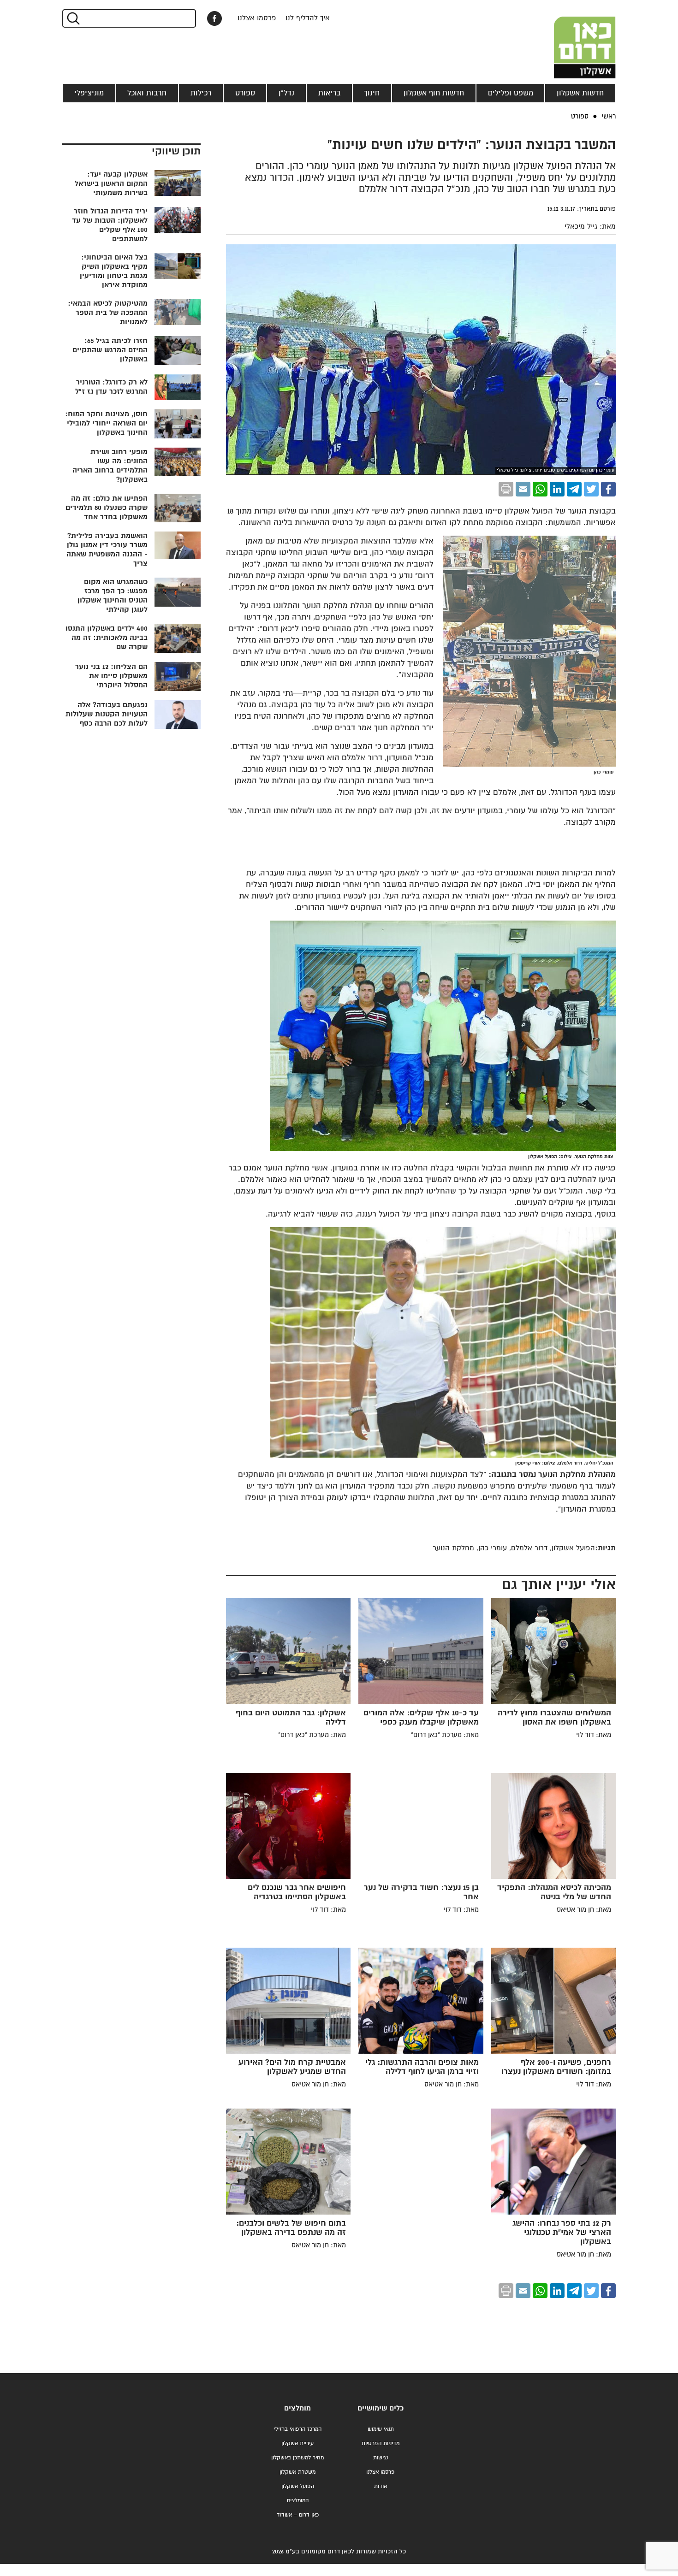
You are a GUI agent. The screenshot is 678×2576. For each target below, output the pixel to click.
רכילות (201, 93)
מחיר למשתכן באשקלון (297, 2458)
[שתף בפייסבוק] (214, 18)
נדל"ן (286, 93)
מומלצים (297, 2408)
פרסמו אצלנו (257, 18)
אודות (381, 2486)
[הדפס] (506, 489)
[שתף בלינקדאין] (557, 489)
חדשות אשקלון (580, 93)
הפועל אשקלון (298, 2486)
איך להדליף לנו (308, 18)
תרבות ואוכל (147, 93)
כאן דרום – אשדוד (298, 2515)
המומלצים (298, 2501)
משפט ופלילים (511, 93)
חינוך (372, 93)
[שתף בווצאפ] (540, 489)
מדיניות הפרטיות (381, 2443)
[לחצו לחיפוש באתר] (73, 18)
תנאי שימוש (381, 2429)
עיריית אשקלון (297, 2443)
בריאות (329, 93)
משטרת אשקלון (297, 2472)
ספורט (245, 93)
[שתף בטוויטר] (591, 489)
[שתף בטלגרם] (574, 489)
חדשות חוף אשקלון (434, 93)
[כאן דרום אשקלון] (570, 39)
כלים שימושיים (381, 2408)
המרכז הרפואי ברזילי (298, 2429)
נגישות (381, 2458)
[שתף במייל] (523, 489)
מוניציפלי (89, 93)
